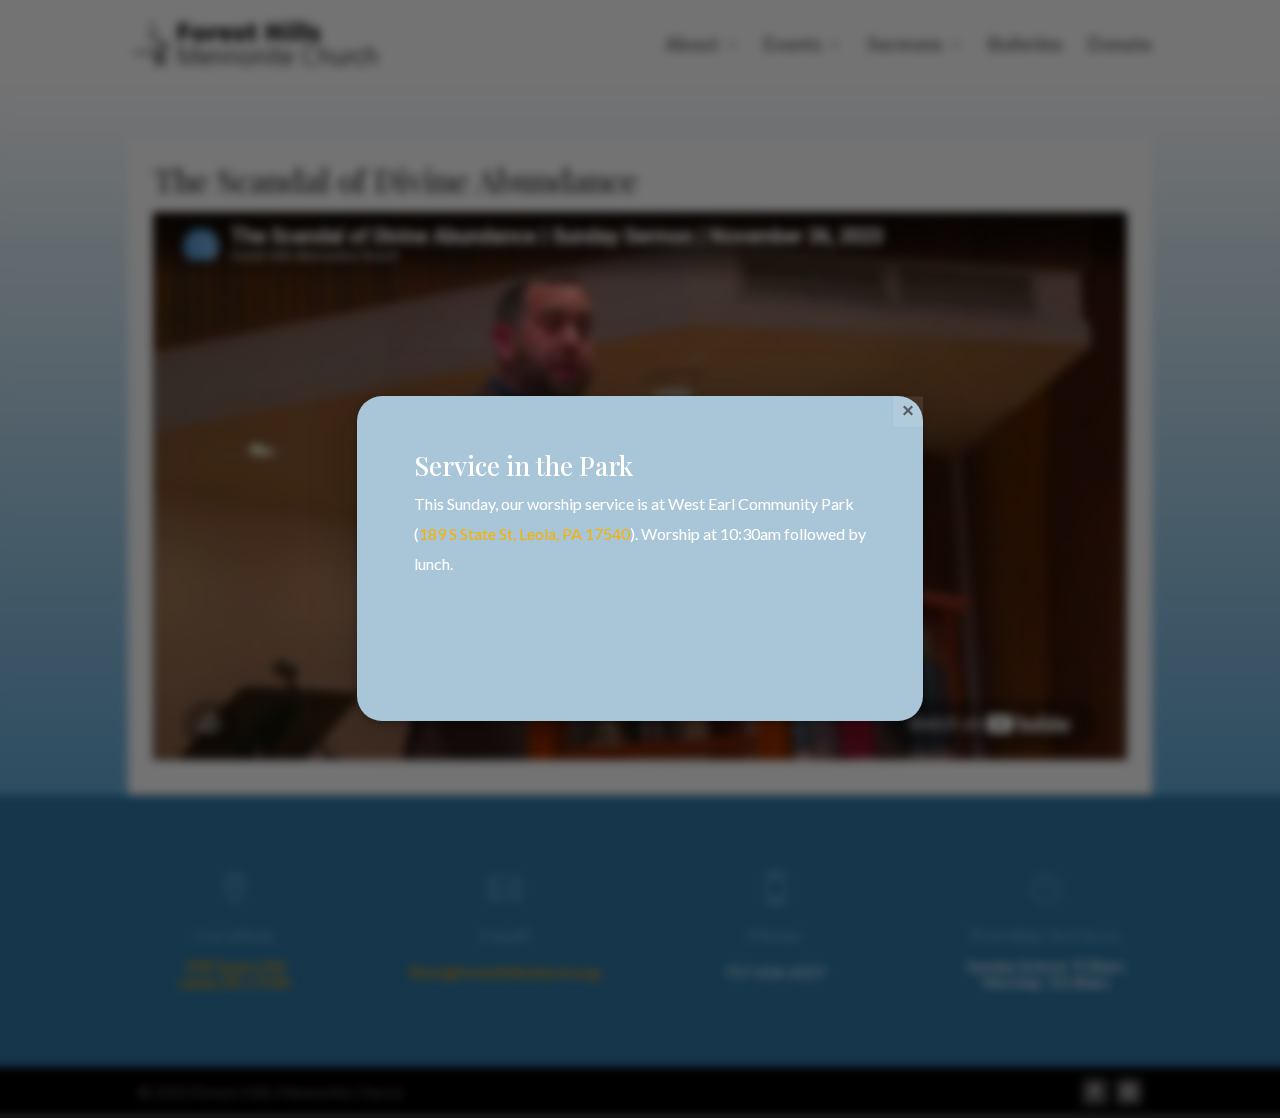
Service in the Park (523, 465)
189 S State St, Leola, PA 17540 (524, 533)
